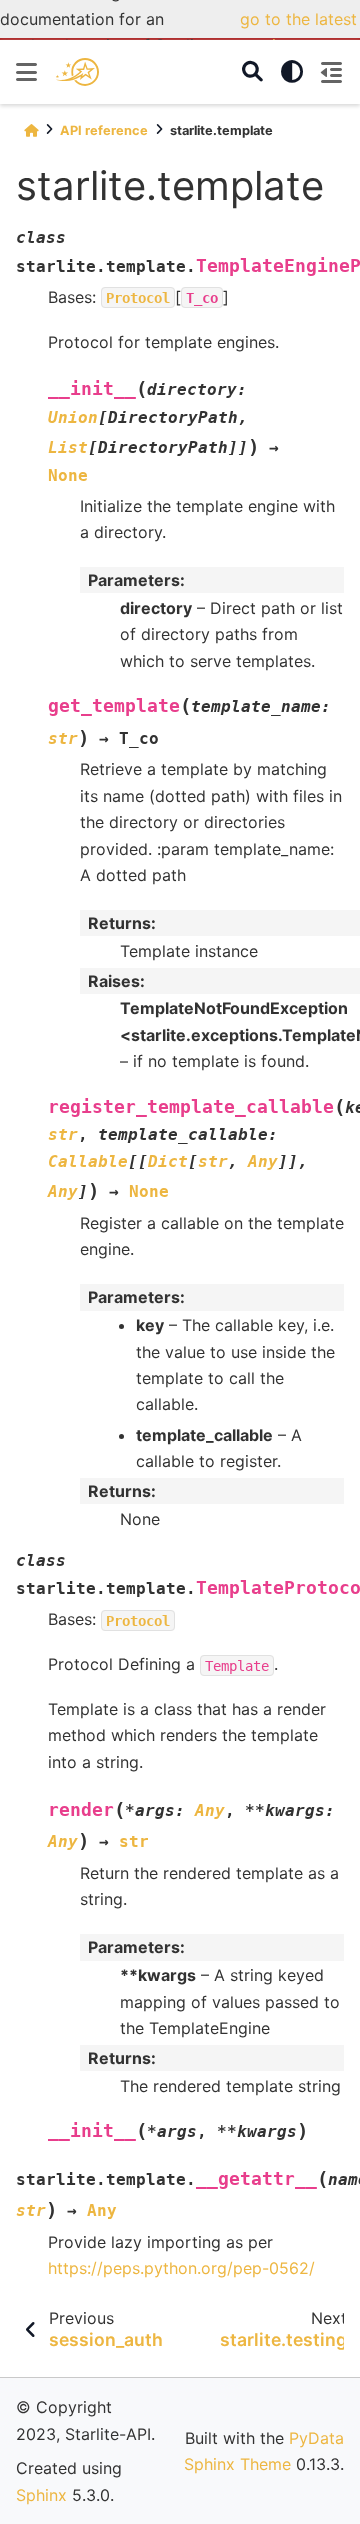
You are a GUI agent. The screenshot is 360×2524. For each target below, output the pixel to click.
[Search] (252, 72)
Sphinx (41, 2495)
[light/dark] (292, 72)
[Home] (31, 130)
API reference (104, 130)
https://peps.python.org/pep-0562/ (181, 2268)
